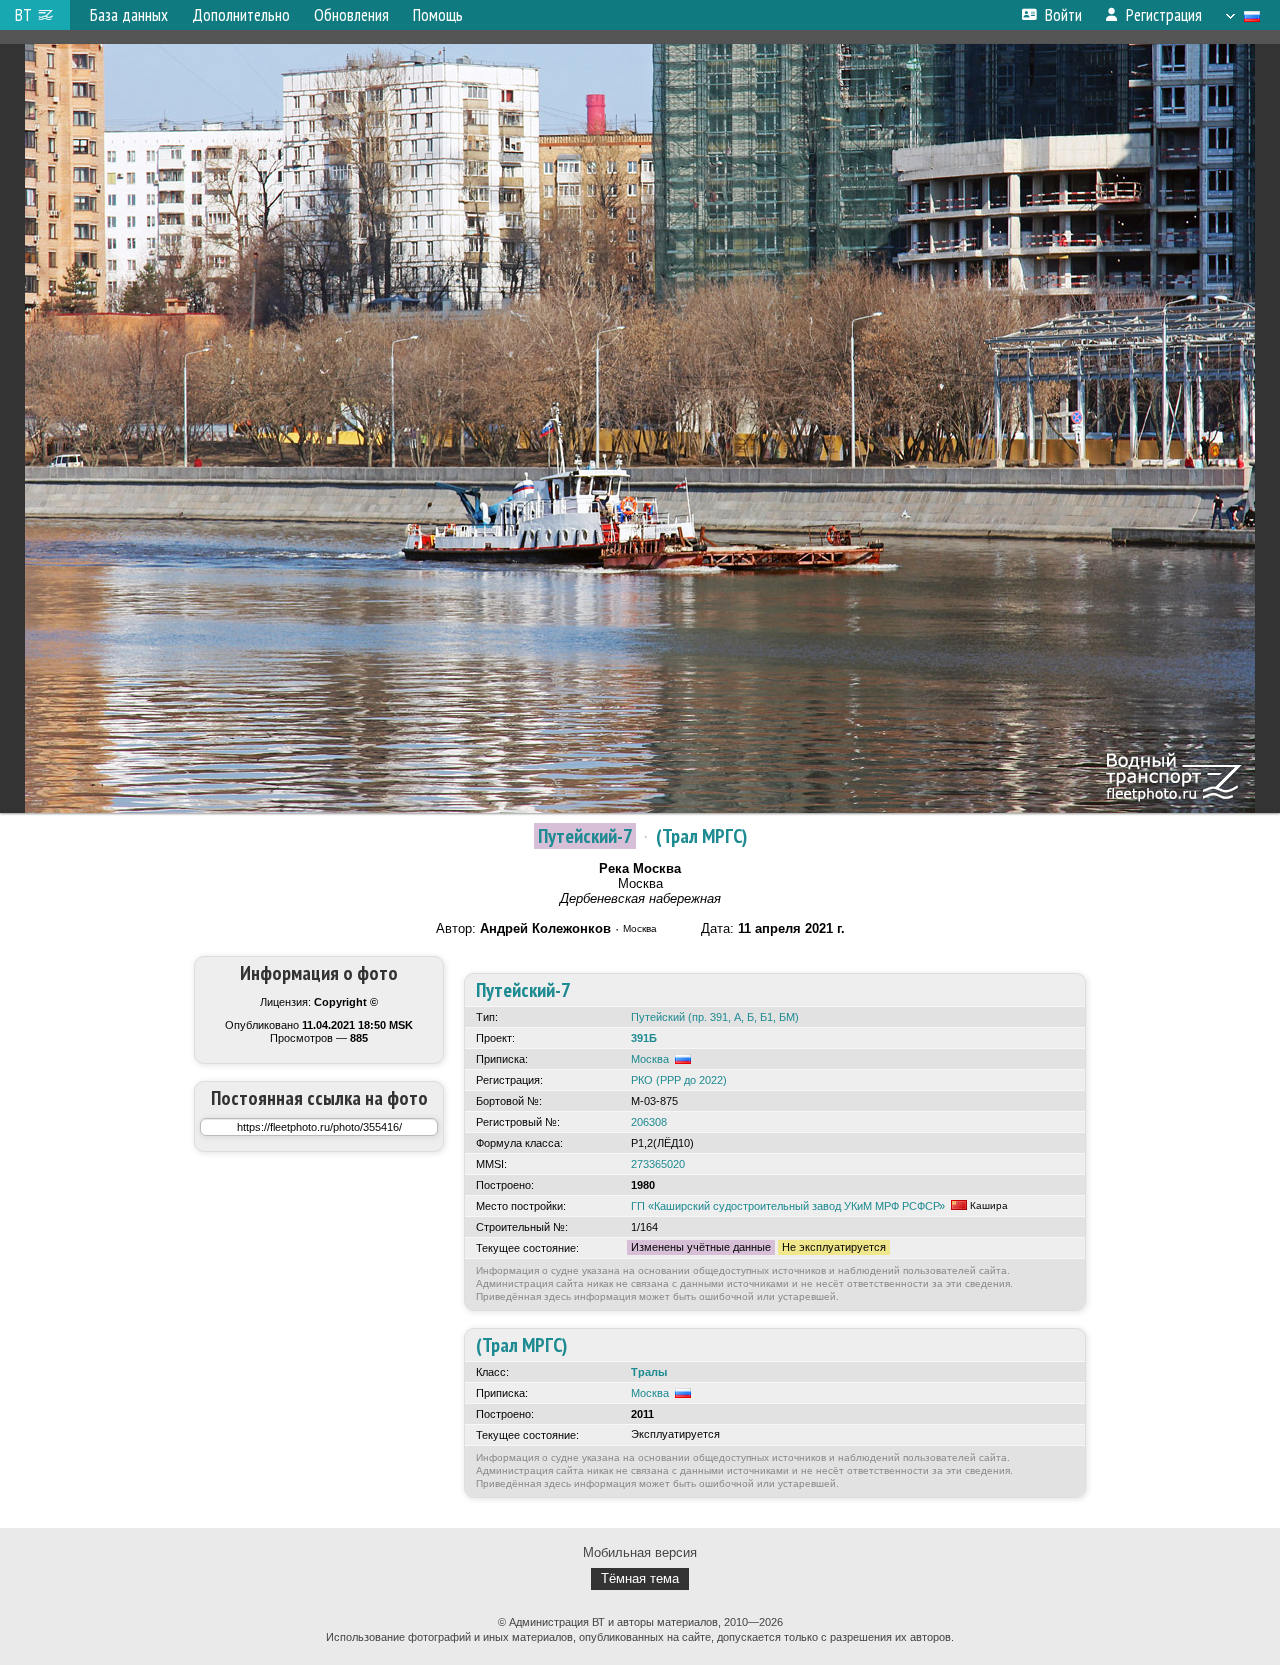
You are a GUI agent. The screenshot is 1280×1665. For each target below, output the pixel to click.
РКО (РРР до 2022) (679, 1080)
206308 (649, 1122)
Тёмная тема (640, 1578)
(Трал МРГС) (701, 836)
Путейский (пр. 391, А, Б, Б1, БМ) (715, 1017)
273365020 (658, 1164)
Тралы (649, 1372)
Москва (650, 1059)
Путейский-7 (585, 836)
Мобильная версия (640, 1552)
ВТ (23, 15)
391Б (644, 1038)
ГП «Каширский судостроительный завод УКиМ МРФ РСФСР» (788, 1206)
